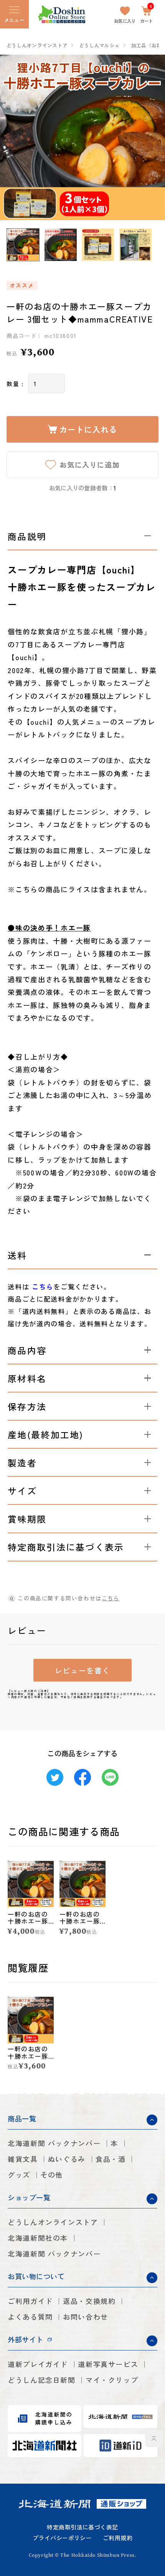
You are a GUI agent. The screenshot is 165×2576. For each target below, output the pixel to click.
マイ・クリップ (112, 2380)
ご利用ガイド (30, 2301)
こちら (111, 1598)
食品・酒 (111, 2159)
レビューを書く (82, 1670)
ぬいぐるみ (67, 2159)
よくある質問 (30, 2317)
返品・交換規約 (89, 2301)
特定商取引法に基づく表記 (82, 2527)
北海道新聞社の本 (38, 2238)
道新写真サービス (108, 2364)
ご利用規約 (118, 2538)
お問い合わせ (86, 2317)
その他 (52, 2175)
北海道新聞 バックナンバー (54, 2143)
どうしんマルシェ (99, 46)
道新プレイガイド (38, 2364)
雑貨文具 (23, 2159)
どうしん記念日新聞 (42, 2380)
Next (155, 137)
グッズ (19, 2175)
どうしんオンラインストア (37, 46)
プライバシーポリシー (62, 2538)
